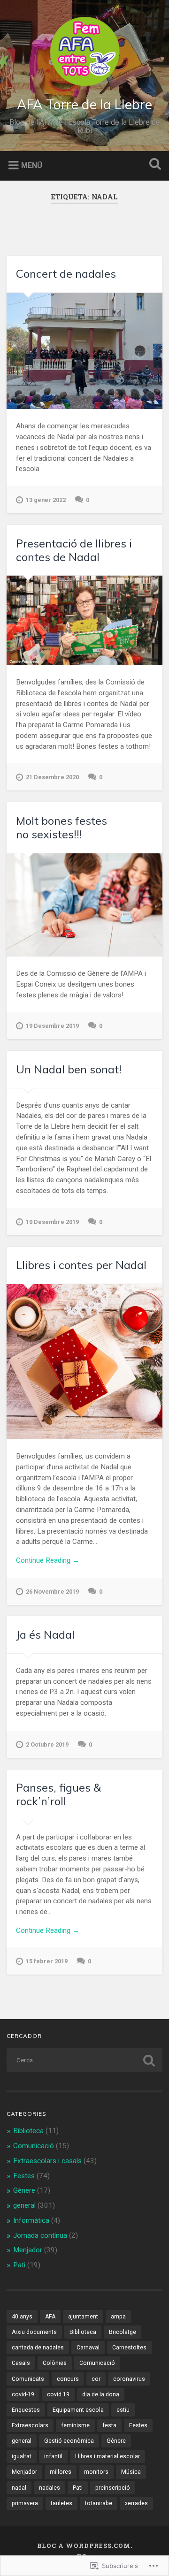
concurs (68, 2379)
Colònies (55, 2363)
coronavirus (129, 2379)
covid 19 (58, 2394)
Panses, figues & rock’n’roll (58, 1794)
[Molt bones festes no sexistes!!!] (84, 905)
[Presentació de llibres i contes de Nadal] (84, 620)
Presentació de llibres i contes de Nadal (74, 550)
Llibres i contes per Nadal (81, 1265)
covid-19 (23, 2394)
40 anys (22, 2317)
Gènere (24, 2190)
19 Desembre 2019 (52, 1026)
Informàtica (31, 2220)
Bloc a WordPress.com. (85, 2546)
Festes (24, 2176)
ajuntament (83, 2317)
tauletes (61, 2503)
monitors (96, 2472)
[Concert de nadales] (84, 351)
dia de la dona (101, 2394)
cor (96, 2379)
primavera (25, 2503)
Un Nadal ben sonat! (69, 1069)
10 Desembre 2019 (52, 1222)
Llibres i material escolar (108, 2456)
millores (61, 2472)
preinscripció (113, 2488)
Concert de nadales (66, 274)
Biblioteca (28, 2131)
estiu (123, 2410)
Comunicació (34, 2146)
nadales (50, 2488)
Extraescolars (30, 2425)
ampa (118, 2317)
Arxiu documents (34, 2332)
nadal (19, 2488)
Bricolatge (123, 2332)
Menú (32, 165)
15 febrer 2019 (47, 1961)
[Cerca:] (84, 2060)
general (24, 2205)
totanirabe (99, 2503)
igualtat (22, 2456)
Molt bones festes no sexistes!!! (61, 827)
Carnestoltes (129, 2348)
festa (109, 2425)
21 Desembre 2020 (52, 777)
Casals (21, 2363)
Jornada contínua (40, 2235)
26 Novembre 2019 (52, 1592)
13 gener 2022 (46, 500)
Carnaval (88, 2348)
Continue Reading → (48, 1560)
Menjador (28, 2250)
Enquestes (26, 2410)
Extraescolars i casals (47, 2161)
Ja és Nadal (45, 1634)
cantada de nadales (38, 2348)
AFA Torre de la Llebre (84, 104)
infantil (53, 2456)
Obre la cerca (153, 165)
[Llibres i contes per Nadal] (84, 1362)
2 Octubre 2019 (47, 1744)
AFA (50, 2317)
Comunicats (28, 2379)
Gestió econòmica (69, 2441)
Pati (19, 2265)
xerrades (136, 2503)
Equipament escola (78, 2410)
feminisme (75, 2425)
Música (131, 2472)
